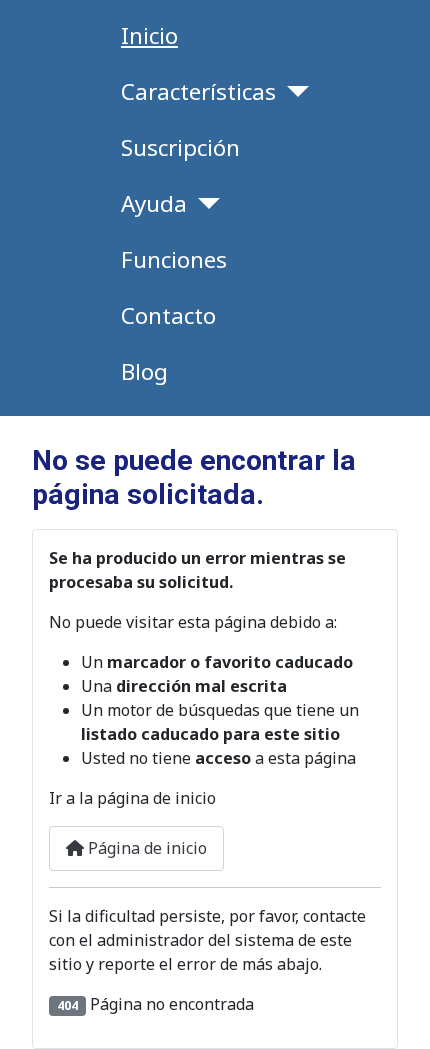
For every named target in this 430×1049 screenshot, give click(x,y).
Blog (144, 371)
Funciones (174, 259)
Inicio (149, 35)
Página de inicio (145, 848)
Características (198, 91)
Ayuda (154, 203)
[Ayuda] (203, 203)
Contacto (168, 315)
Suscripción (180, 147)
